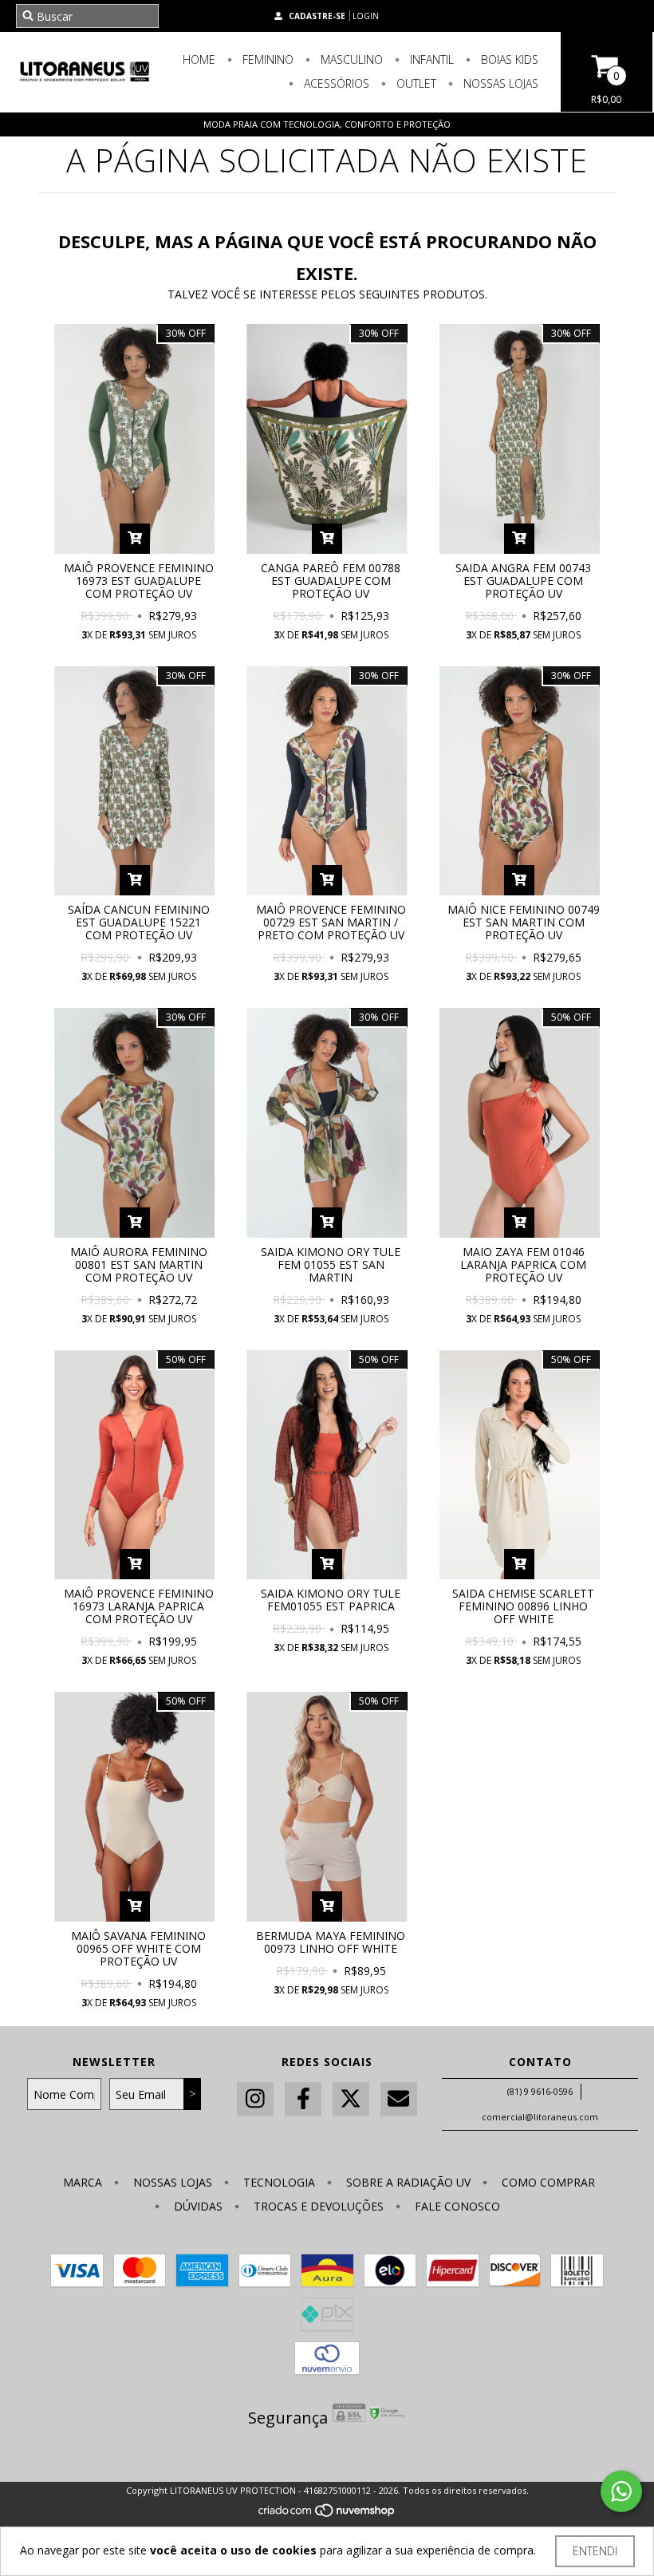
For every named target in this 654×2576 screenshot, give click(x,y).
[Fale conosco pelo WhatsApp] (621, 2491)
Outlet (415, 83)
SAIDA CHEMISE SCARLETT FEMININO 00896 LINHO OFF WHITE (523, 1606)
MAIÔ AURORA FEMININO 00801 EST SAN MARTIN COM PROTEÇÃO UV (139, 1264)
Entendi (595, 2551)
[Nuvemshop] (327, 2514)
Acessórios (335, 83)
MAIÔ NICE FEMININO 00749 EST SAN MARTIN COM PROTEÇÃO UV (524, 922)
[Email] (399, 2099)
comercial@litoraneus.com (540, 2117)
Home (199, 59)
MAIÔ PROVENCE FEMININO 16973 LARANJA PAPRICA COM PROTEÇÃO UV (139, 1606)
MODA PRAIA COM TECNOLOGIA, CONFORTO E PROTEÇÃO (327, 124)
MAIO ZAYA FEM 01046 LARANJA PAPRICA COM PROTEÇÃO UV (523, 1264)
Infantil (430, 59)
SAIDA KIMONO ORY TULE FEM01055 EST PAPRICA (331, 1600)
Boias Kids (508, 59)
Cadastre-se (317, 16)
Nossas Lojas (499, 83)
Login (366, 16)
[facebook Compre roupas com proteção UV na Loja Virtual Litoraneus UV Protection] (303, 2099)
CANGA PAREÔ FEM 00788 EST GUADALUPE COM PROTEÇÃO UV (331, 581)
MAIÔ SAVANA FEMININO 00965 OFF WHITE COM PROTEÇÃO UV (138, 1948)
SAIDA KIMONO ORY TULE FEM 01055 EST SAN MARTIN (331, 1264)
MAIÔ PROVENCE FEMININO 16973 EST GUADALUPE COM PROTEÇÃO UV (139, 581)
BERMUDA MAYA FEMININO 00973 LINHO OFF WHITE (331, 1942)
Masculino (350, 59)
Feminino (266, 59)
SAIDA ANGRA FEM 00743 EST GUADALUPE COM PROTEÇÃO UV (523, 581)
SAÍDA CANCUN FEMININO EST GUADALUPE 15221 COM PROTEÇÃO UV (139, 922)
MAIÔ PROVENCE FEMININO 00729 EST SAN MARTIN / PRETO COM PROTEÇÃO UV (331, 922)
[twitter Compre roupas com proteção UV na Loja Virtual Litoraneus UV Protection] (351, 2099)
